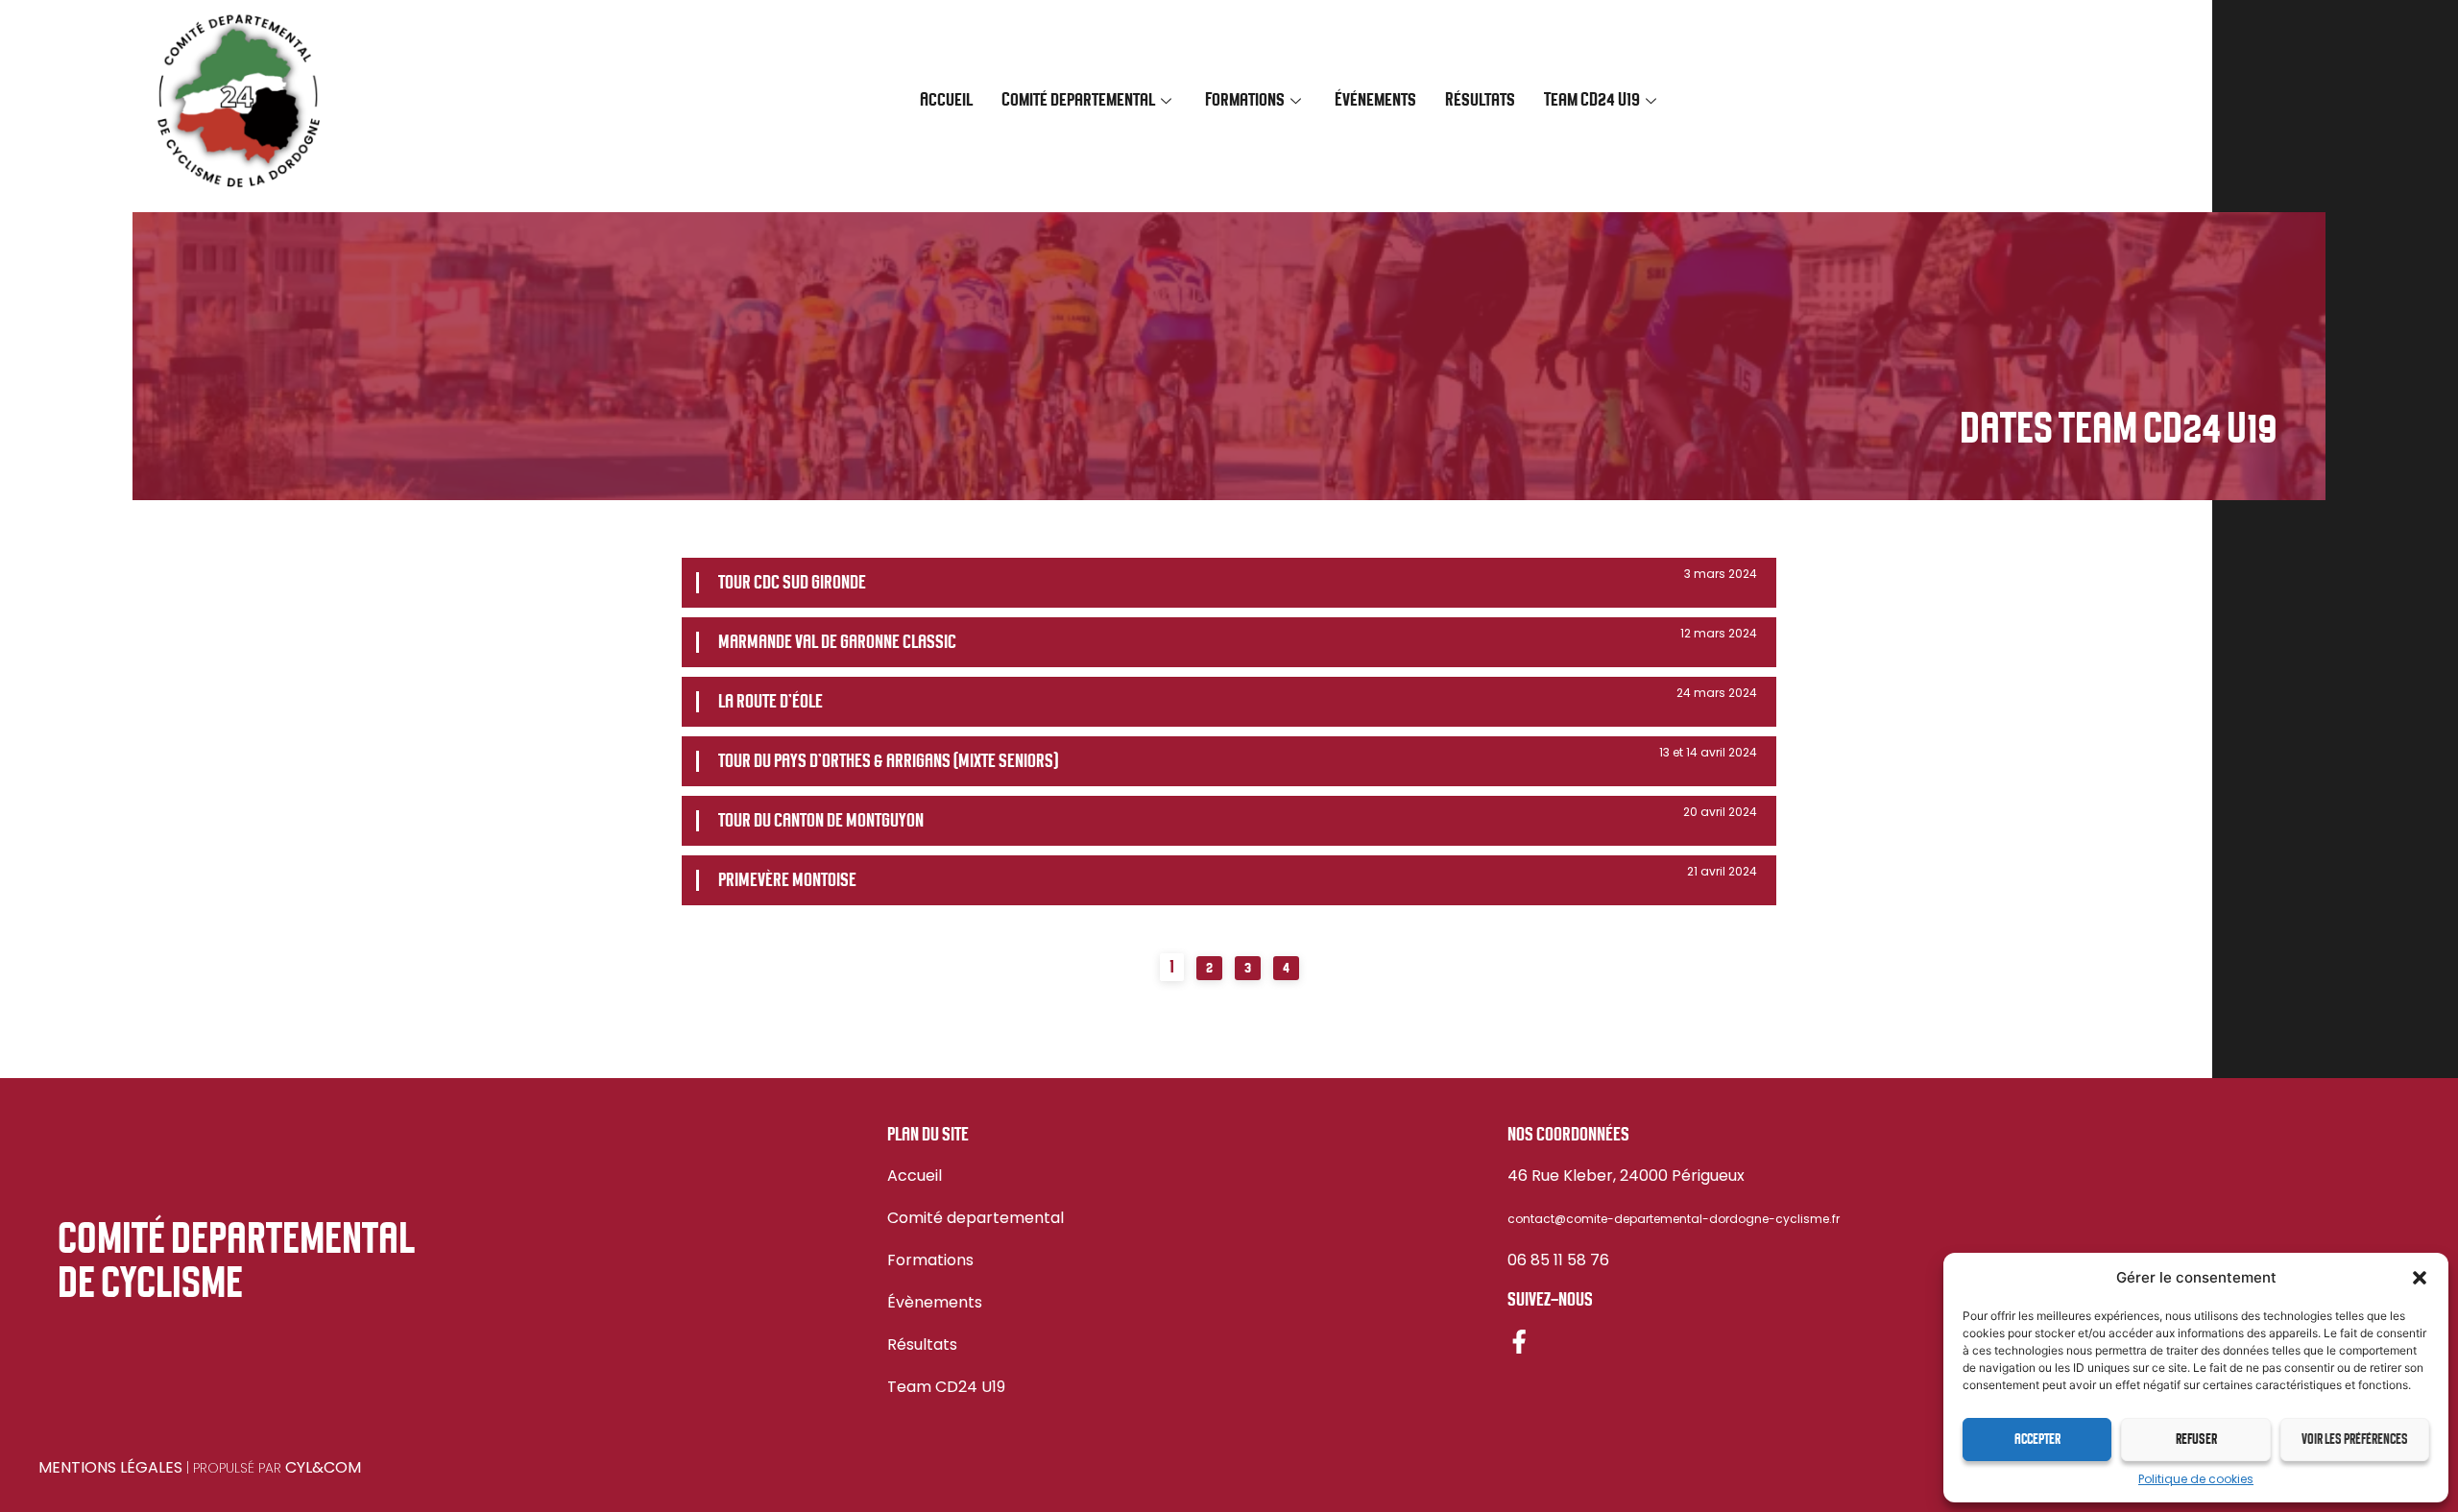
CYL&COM (323, 1467)
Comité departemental (976, 1218)
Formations (930, 1260)
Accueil (946, 100)
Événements (1375, 100)
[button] (2420, 1278)
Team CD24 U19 (946, 1387)
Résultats (1480, 100)
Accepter (2037, 1440)
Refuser (2196, 1440)
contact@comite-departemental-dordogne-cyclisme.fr (1674, 1219)
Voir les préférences (2355, 1440)
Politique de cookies (2196, 1479)
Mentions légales (110, 1467)
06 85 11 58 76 (1558, 1260)
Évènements (935, 1302)
